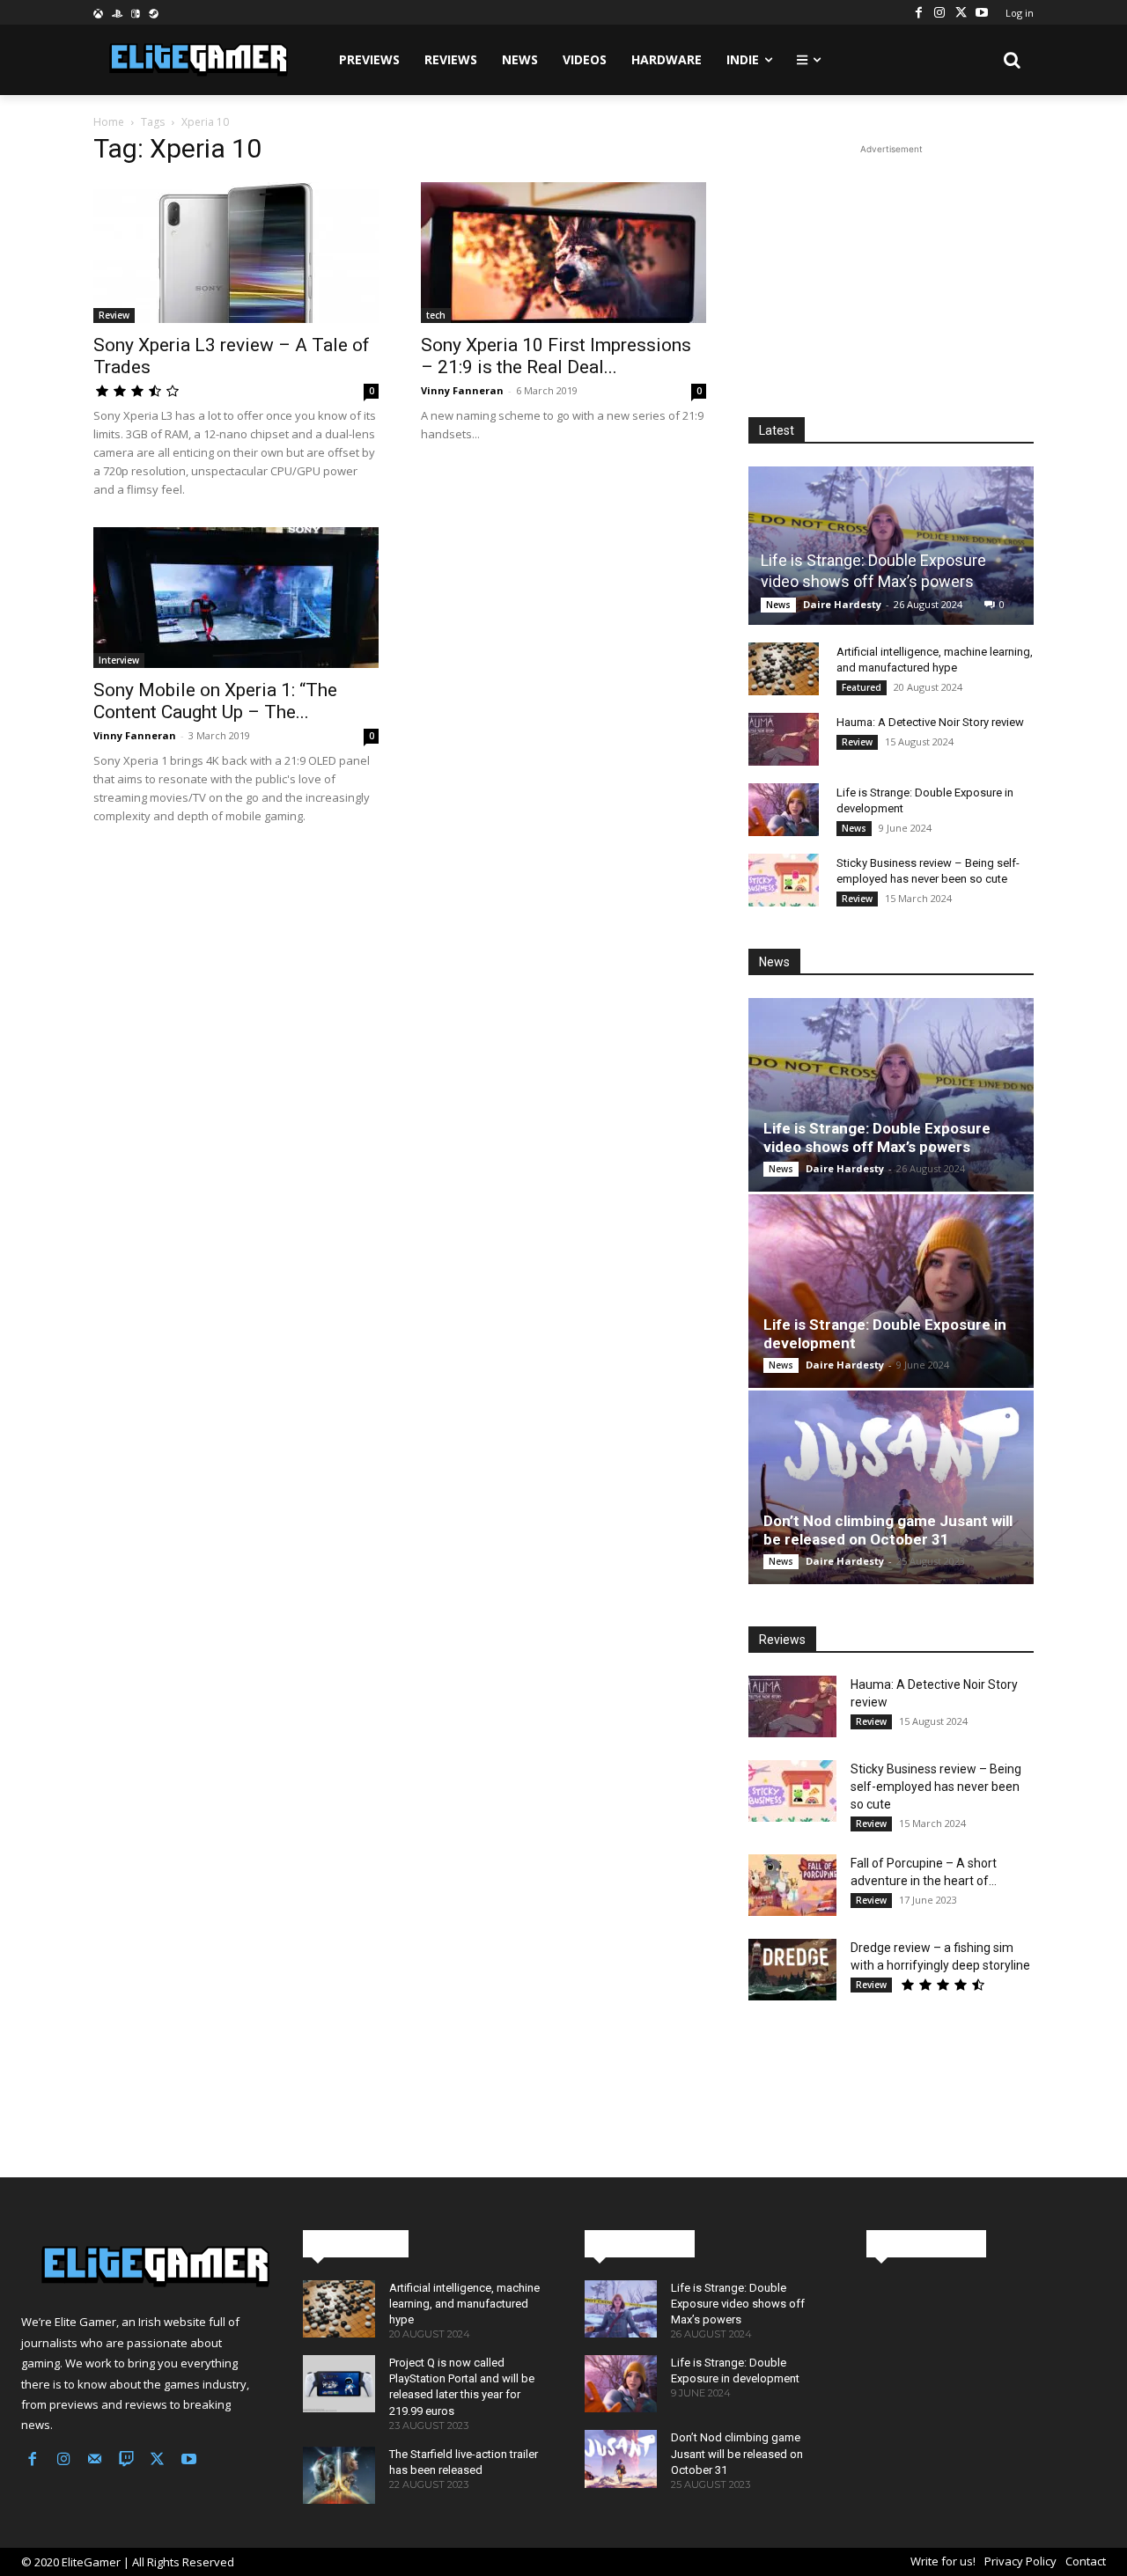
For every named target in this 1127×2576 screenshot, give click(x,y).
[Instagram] (939, 12)
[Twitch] (127, 2461)
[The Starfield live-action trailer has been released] (339, 2475)
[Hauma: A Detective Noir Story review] (784, 739)
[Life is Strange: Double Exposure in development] (784, 810)
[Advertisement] (891, 268)
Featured (862, 687)
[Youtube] (982, 12)
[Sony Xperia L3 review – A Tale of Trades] (236, 253)
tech (436, 315)
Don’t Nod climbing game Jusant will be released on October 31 (888, 1530)
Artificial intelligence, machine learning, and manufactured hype (464, 2304)
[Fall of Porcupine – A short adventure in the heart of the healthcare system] (792, 1885)
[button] (1013, 60)
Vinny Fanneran (462, 390)
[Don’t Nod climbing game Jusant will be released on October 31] (891, 1487)
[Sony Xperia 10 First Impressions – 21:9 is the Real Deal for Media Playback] (563, 253)
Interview (119, 660)
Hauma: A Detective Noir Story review (930, 722)
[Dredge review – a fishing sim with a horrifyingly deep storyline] (792, 1970)
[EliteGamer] (197, 60)
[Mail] (95, 2461)
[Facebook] (918, 12)
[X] (961, 12)
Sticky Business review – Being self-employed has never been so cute (936, 1787)
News (778, 605)
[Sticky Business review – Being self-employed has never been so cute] (784, 880)
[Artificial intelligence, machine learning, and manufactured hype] (784, 669)
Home (109, 122)
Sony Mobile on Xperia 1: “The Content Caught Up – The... (215, 701)
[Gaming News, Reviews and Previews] (141, 2267)
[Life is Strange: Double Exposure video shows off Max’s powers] (891, 545)
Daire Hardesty (842, 604)
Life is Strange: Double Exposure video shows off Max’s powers (877, 1138)
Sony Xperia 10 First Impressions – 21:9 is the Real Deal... (556, 356)
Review (114, 315)
